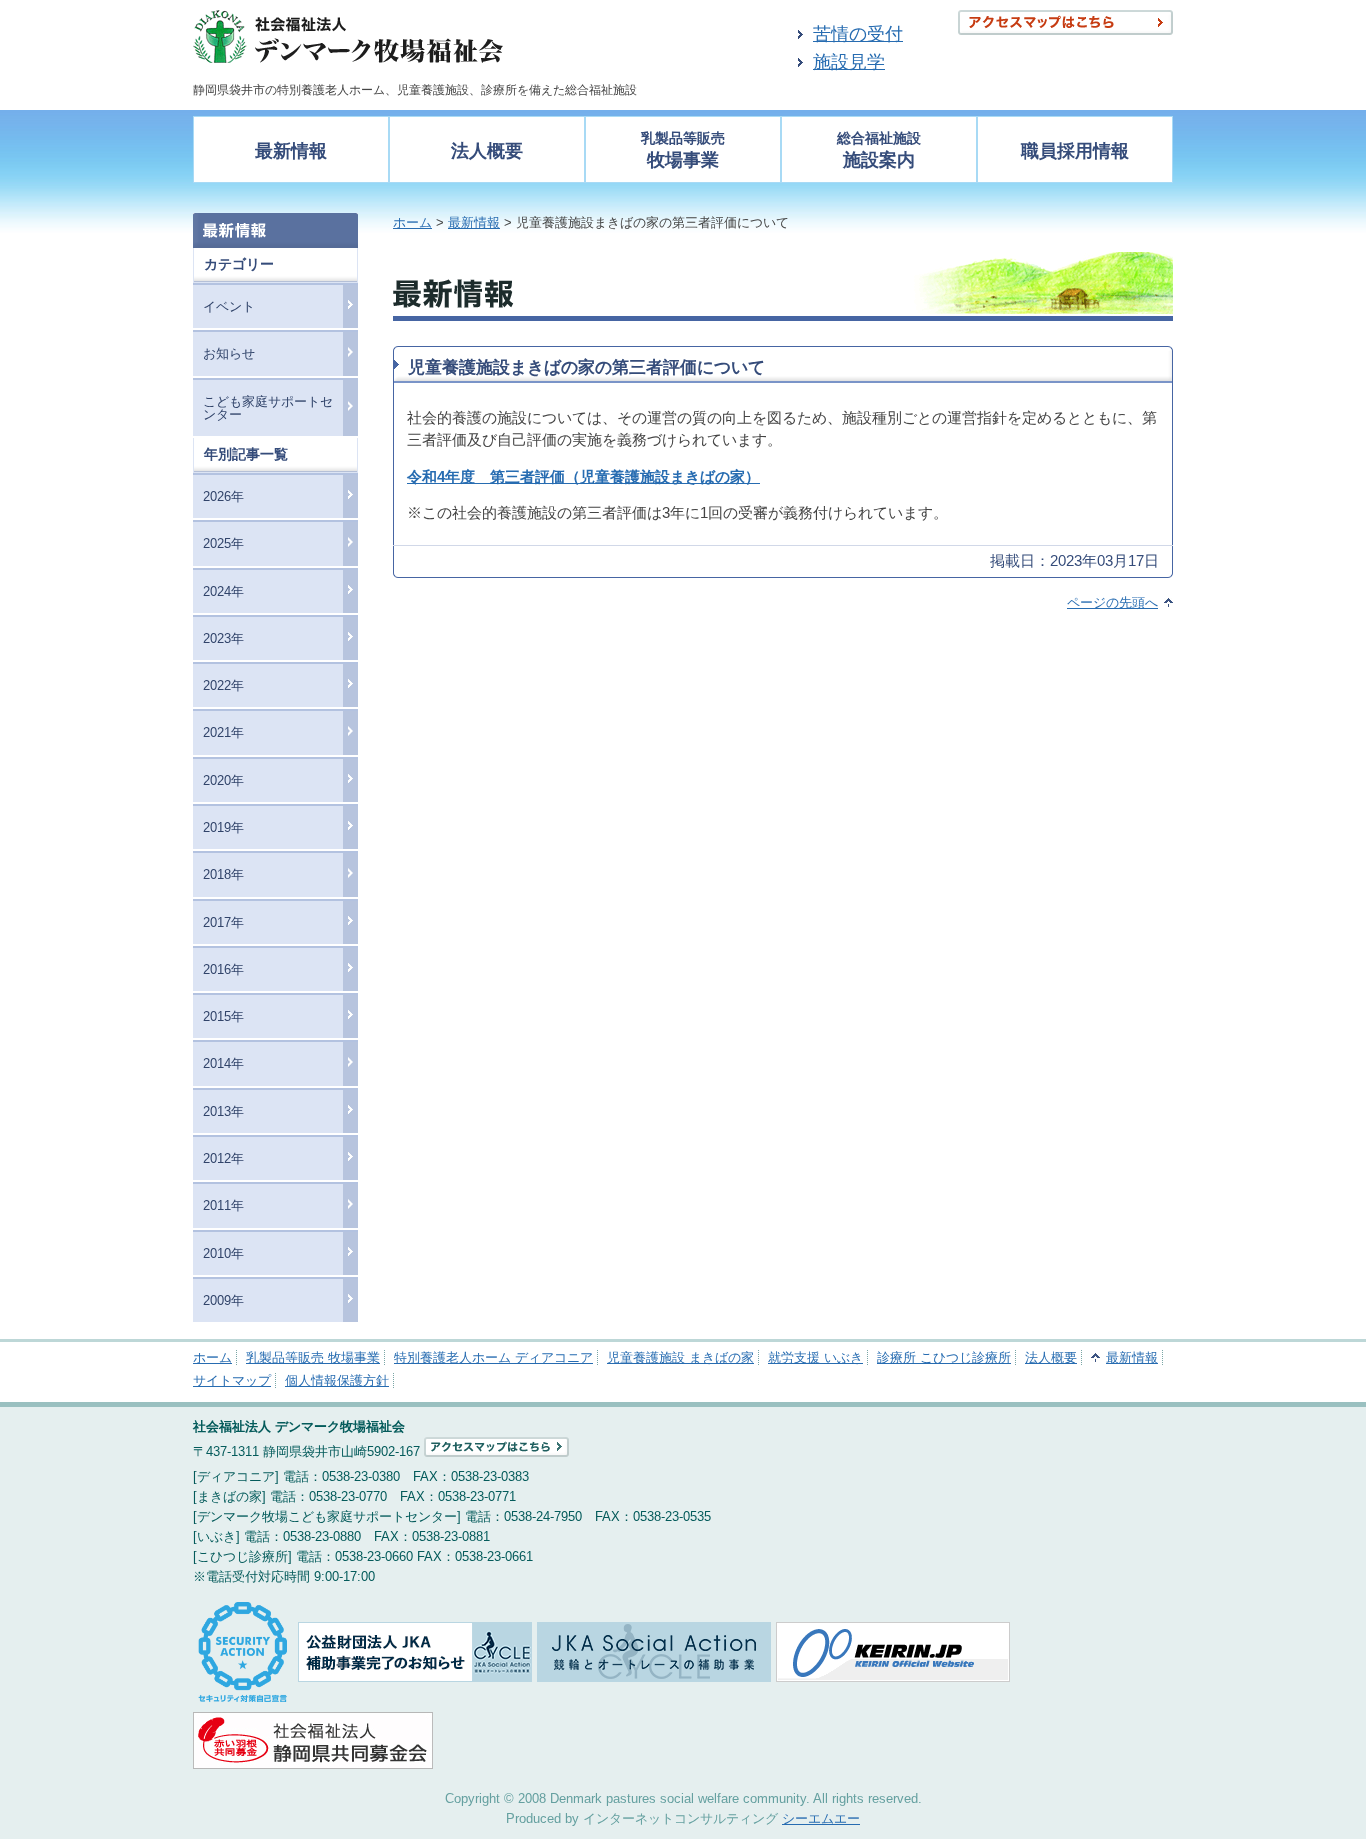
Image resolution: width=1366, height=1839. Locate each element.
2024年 (223, 591)
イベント (229, 306)
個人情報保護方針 (337, 1380)
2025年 (223, 543)
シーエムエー (821, 1818)
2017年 (223, 922)
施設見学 (849, 62)
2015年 (223, 1016)
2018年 (223, 874)
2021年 (223, 732)
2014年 (223, 1063)
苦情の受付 (858, 34)
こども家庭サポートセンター (268, 408)
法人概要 (487, 151)
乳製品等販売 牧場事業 (313, 1357)
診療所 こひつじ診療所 (944, 1357)
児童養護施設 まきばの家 (680, 1357)
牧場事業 (683, 150)
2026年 (223, 496)
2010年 (223, 1253)
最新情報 (291, 151)
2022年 (223, 685)
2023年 (223, 638)
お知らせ (229, 353)
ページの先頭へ (1112, 602)
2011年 (223, 1205)
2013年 (223, 1111)
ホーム (412, 222)
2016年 (223, 969)
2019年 (223, 827)
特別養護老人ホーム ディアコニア (493, 1357)
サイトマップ (232, 1380)
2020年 (223, 780)
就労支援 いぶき (815, 1357)
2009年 (223, 1300)
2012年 (223, 1158)
